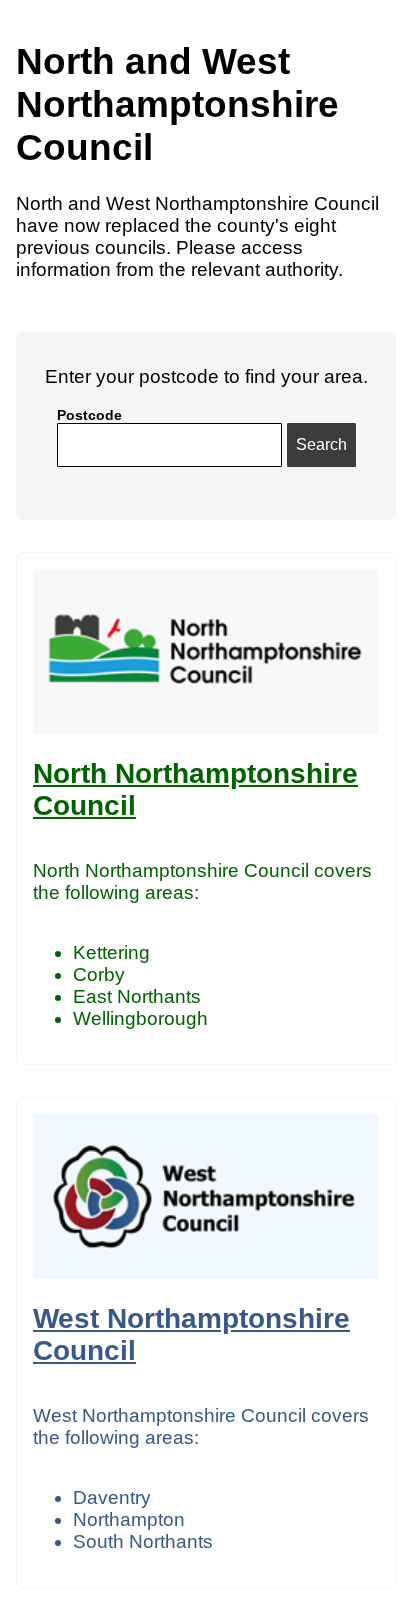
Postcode (89, 415)
